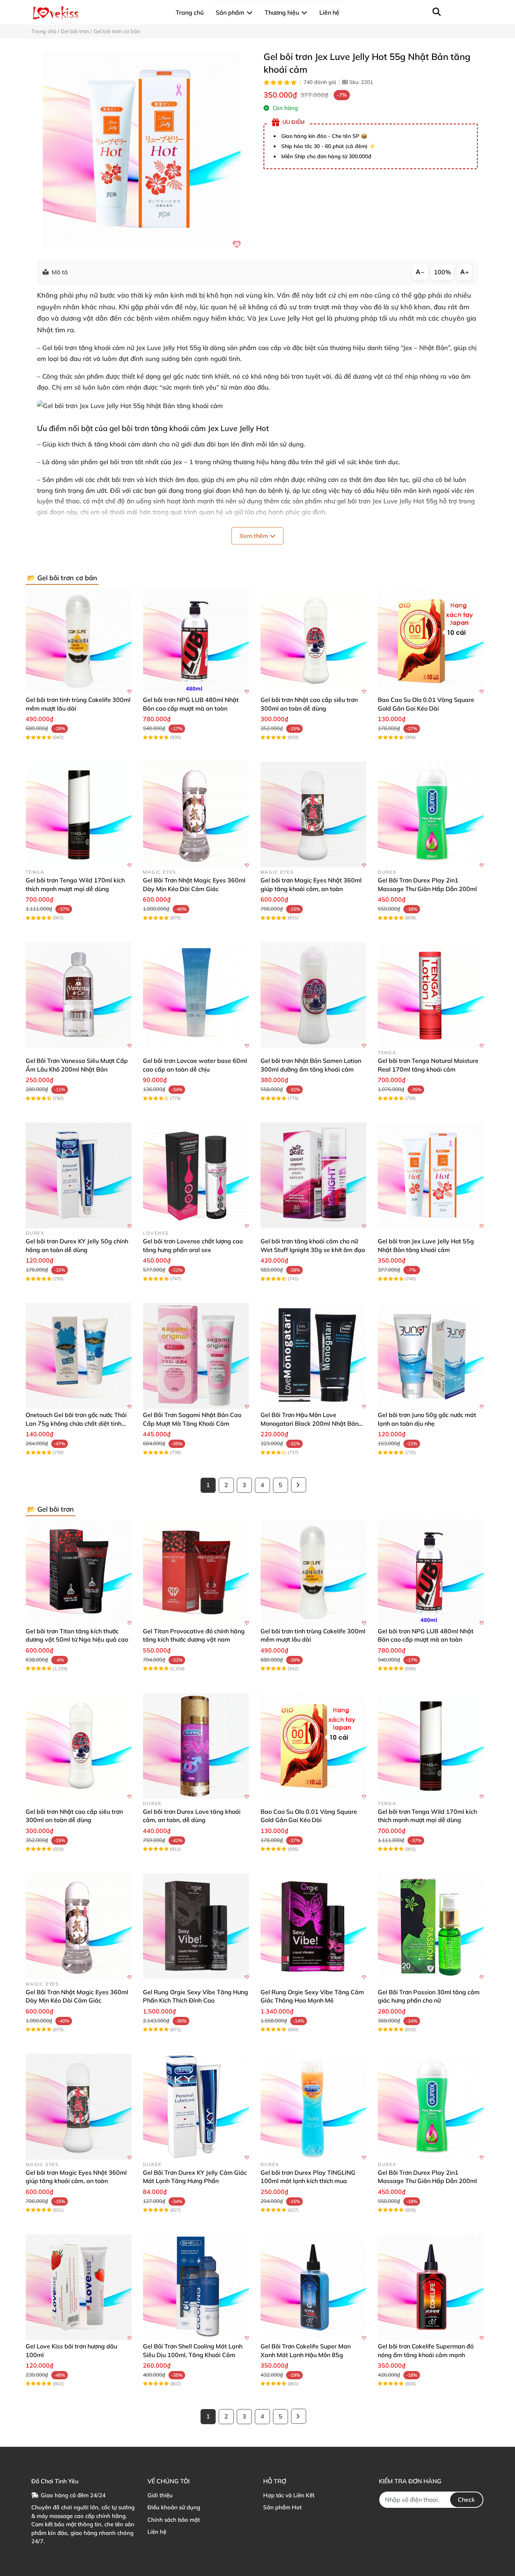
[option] (142, 149)
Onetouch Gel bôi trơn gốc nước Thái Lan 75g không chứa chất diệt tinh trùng (76, 1423)
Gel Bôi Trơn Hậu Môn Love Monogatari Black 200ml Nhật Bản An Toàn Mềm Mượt (310, 1423)
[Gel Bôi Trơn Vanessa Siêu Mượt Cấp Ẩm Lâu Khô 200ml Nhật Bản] (79, 995)
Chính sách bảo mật (174, 2520)
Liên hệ (157, 2532)
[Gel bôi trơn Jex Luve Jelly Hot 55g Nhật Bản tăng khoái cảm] (142, 149)
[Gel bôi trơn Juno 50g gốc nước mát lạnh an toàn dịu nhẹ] (431, 1356)
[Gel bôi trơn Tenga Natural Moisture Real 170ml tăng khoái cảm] (431, 995)
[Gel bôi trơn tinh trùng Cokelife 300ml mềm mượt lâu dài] (79, 641)
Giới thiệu (160, 2495)
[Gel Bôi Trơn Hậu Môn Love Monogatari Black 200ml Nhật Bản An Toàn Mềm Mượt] (313, 1356)
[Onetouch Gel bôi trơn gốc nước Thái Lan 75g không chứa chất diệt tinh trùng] (79, 1356)
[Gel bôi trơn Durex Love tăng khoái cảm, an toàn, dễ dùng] (196, 1746)
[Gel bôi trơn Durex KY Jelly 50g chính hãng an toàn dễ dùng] (79, 1175)
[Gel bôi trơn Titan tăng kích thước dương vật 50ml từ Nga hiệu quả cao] (79, 1572)
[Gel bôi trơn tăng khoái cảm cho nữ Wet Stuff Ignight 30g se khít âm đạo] (313, 1175)
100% (442, 272)
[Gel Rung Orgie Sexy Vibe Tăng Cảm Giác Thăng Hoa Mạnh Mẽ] (313, 1926)
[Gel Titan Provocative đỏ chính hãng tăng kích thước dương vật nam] (196, 1572)
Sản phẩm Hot (282, 2507)
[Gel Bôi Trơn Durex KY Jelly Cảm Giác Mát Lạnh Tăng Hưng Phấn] (196, 2107)
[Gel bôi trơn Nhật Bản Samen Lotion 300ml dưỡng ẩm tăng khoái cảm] (313, 995)
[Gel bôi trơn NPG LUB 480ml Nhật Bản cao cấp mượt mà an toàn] (196, 641)
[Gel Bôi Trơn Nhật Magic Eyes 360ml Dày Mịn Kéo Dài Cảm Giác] (196, 814)
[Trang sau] (299, 1485)
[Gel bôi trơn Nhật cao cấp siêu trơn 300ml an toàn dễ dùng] (313, 641)
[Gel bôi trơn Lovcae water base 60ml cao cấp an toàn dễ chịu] (196, 995)
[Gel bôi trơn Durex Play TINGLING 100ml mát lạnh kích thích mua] (313, 2107)
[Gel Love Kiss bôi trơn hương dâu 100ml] (79, 2287)
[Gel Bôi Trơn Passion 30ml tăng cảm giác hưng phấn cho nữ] (431, 1926)
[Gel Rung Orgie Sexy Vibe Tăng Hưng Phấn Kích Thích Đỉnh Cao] (196, 1926)
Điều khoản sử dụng (174, 2507)
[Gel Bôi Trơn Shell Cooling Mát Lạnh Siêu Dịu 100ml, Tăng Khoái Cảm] (196, 2287)
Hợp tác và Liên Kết (289, 2495)
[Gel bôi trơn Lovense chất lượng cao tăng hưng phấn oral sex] (196, 1175)
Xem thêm (254, 536)
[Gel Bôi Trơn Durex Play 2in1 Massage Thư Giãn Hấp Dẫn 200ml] (431, 814)
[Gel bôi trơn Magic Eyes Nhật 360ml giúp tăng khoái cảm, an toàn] (313, 814)
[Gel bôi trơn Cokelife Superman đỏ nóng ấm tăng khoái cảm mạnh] (431, 2287)
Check (466, 2500)
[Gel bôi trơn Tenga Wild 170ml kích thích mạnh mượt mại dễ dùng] (79, 814)
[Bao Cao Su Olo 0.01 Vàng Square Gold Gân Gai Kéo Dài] (431, 641)
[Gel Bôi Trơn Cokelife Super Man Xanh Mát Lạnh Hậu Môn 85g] (313, 2287)
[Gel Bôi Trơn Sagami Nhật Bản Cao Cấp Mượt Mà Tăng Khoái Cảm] (196, 1356)
